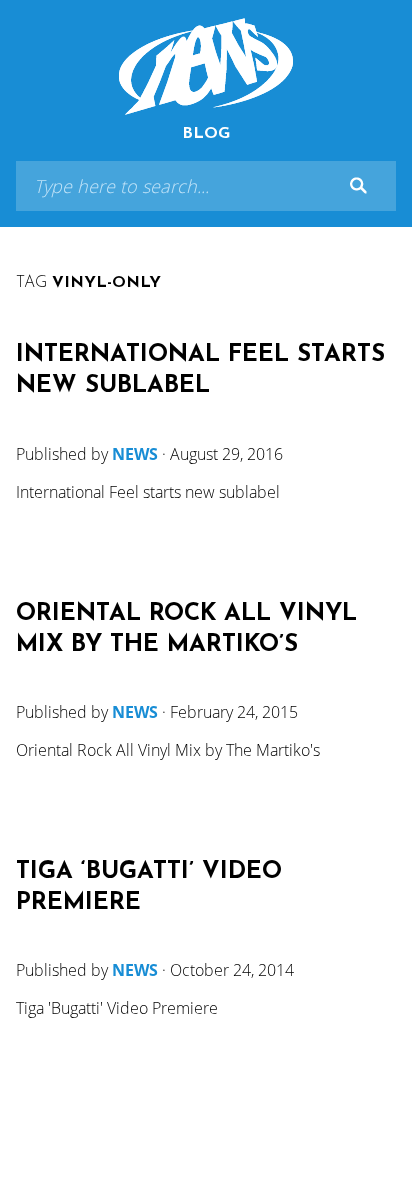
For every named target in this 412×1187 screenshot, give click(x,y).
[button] (358, 186)
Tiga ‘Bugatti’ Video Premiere (149, 887)
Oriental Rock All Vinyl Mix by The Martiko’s (186, 629)
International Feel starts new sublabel (200, 370)
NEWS (135, 454)
